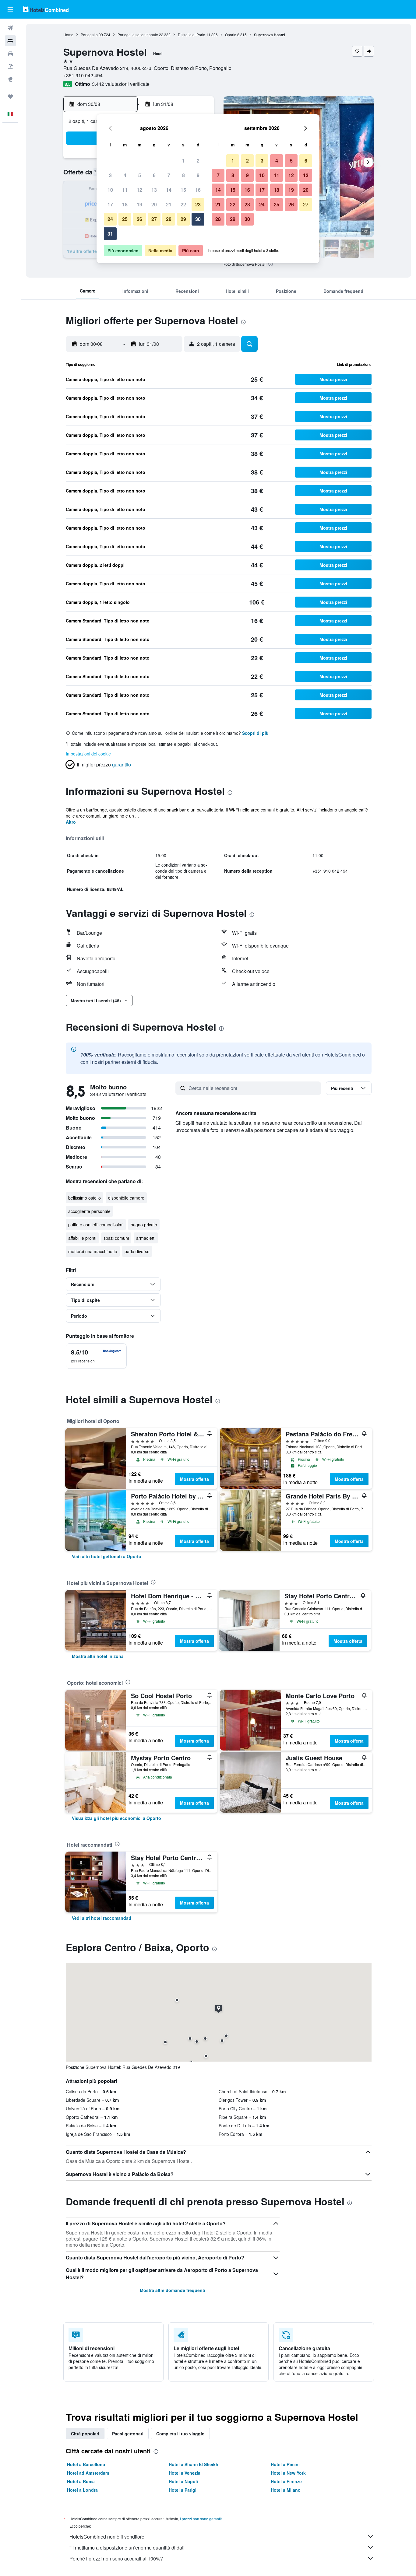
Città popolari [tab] (85, 2434)
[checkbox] (96, 1356)
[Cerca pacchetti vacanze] (10, 66)
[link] (107, 1556)
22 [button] (183, 204)
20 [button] (154, 204)
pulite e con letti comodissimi (96, 1225)
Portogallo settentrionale (138, 35)
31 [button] (110, 234)
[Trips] (10, 96)
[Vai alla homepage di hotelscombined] (46, 9)
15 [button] (183, 190)
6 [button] (154, 175)
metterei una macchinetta (93, 1251)
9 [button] (198, 175)
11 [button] (125, 190)
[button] (10, 9)
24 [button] (110, 219)
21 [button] (169, 204)
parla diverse (137, 1251)
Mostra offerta (194, 1479)
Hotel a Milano (286, 2490)
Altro (71, 822)
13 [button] (154, 190)
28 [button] (169, 219)
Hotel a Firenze (286, 2481)
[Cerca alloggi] (10, 41)
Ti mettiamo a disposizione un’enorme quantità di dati (127, 2548)
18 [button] (125, 204)
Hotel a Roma (81, 2481)
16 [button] (198, 190)
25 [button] (125, 219)
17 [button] (110, 204)
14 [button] (169, 190)
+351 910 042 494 (83, 75)
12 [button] (139, 190)
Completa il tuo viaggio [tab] (180, 2434)
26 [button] (139, 219)
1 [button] (183, 161)
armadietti (146, 1238)
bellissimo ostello (85, 1198)
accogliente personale (89, 1211)
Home (68, 35)
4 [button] (125, 175)
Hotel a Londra (82, 2490)
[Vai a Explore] (10, 79)
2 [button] (198, 161)
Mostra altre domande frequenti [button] (173, 2290)
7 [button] (169, 175)
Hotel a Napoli (183, 2481)
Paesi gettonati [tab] (128, 2434)
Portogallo (89, 35)
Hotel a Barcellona (86, 2464)
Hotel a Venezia (185, 2473)
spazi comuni (116, 1238)
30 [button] (198, 219)
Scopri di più (255, 733)
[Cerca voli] (10, 28)
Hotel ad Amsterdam (88, 2473)
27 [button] (154, 219)
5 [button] (140, 175)
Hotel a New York (288, 2473)
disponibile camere (126, 1198)
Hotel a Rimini (285, 2464)
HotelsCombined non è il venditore (107, 2537)
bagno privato (144, 1225)
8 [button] (183, 175)
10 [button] (110, 190)
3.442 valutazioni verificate (121, 84)
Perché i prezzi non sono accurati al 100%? (116, 2558)
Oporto (231, 35)
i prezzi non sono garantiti (201, 2519)
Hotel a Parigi (183, 2490)
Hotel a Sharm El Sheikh (194, 2464)
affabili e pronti (82, 1238)
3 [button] (110, 175)
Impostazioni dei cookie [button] (88, 754)
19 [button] (139, 204)
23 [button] (198, 204)
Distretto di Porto (192, 35)
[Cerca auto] (10, 54)
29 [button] (183, 219)
